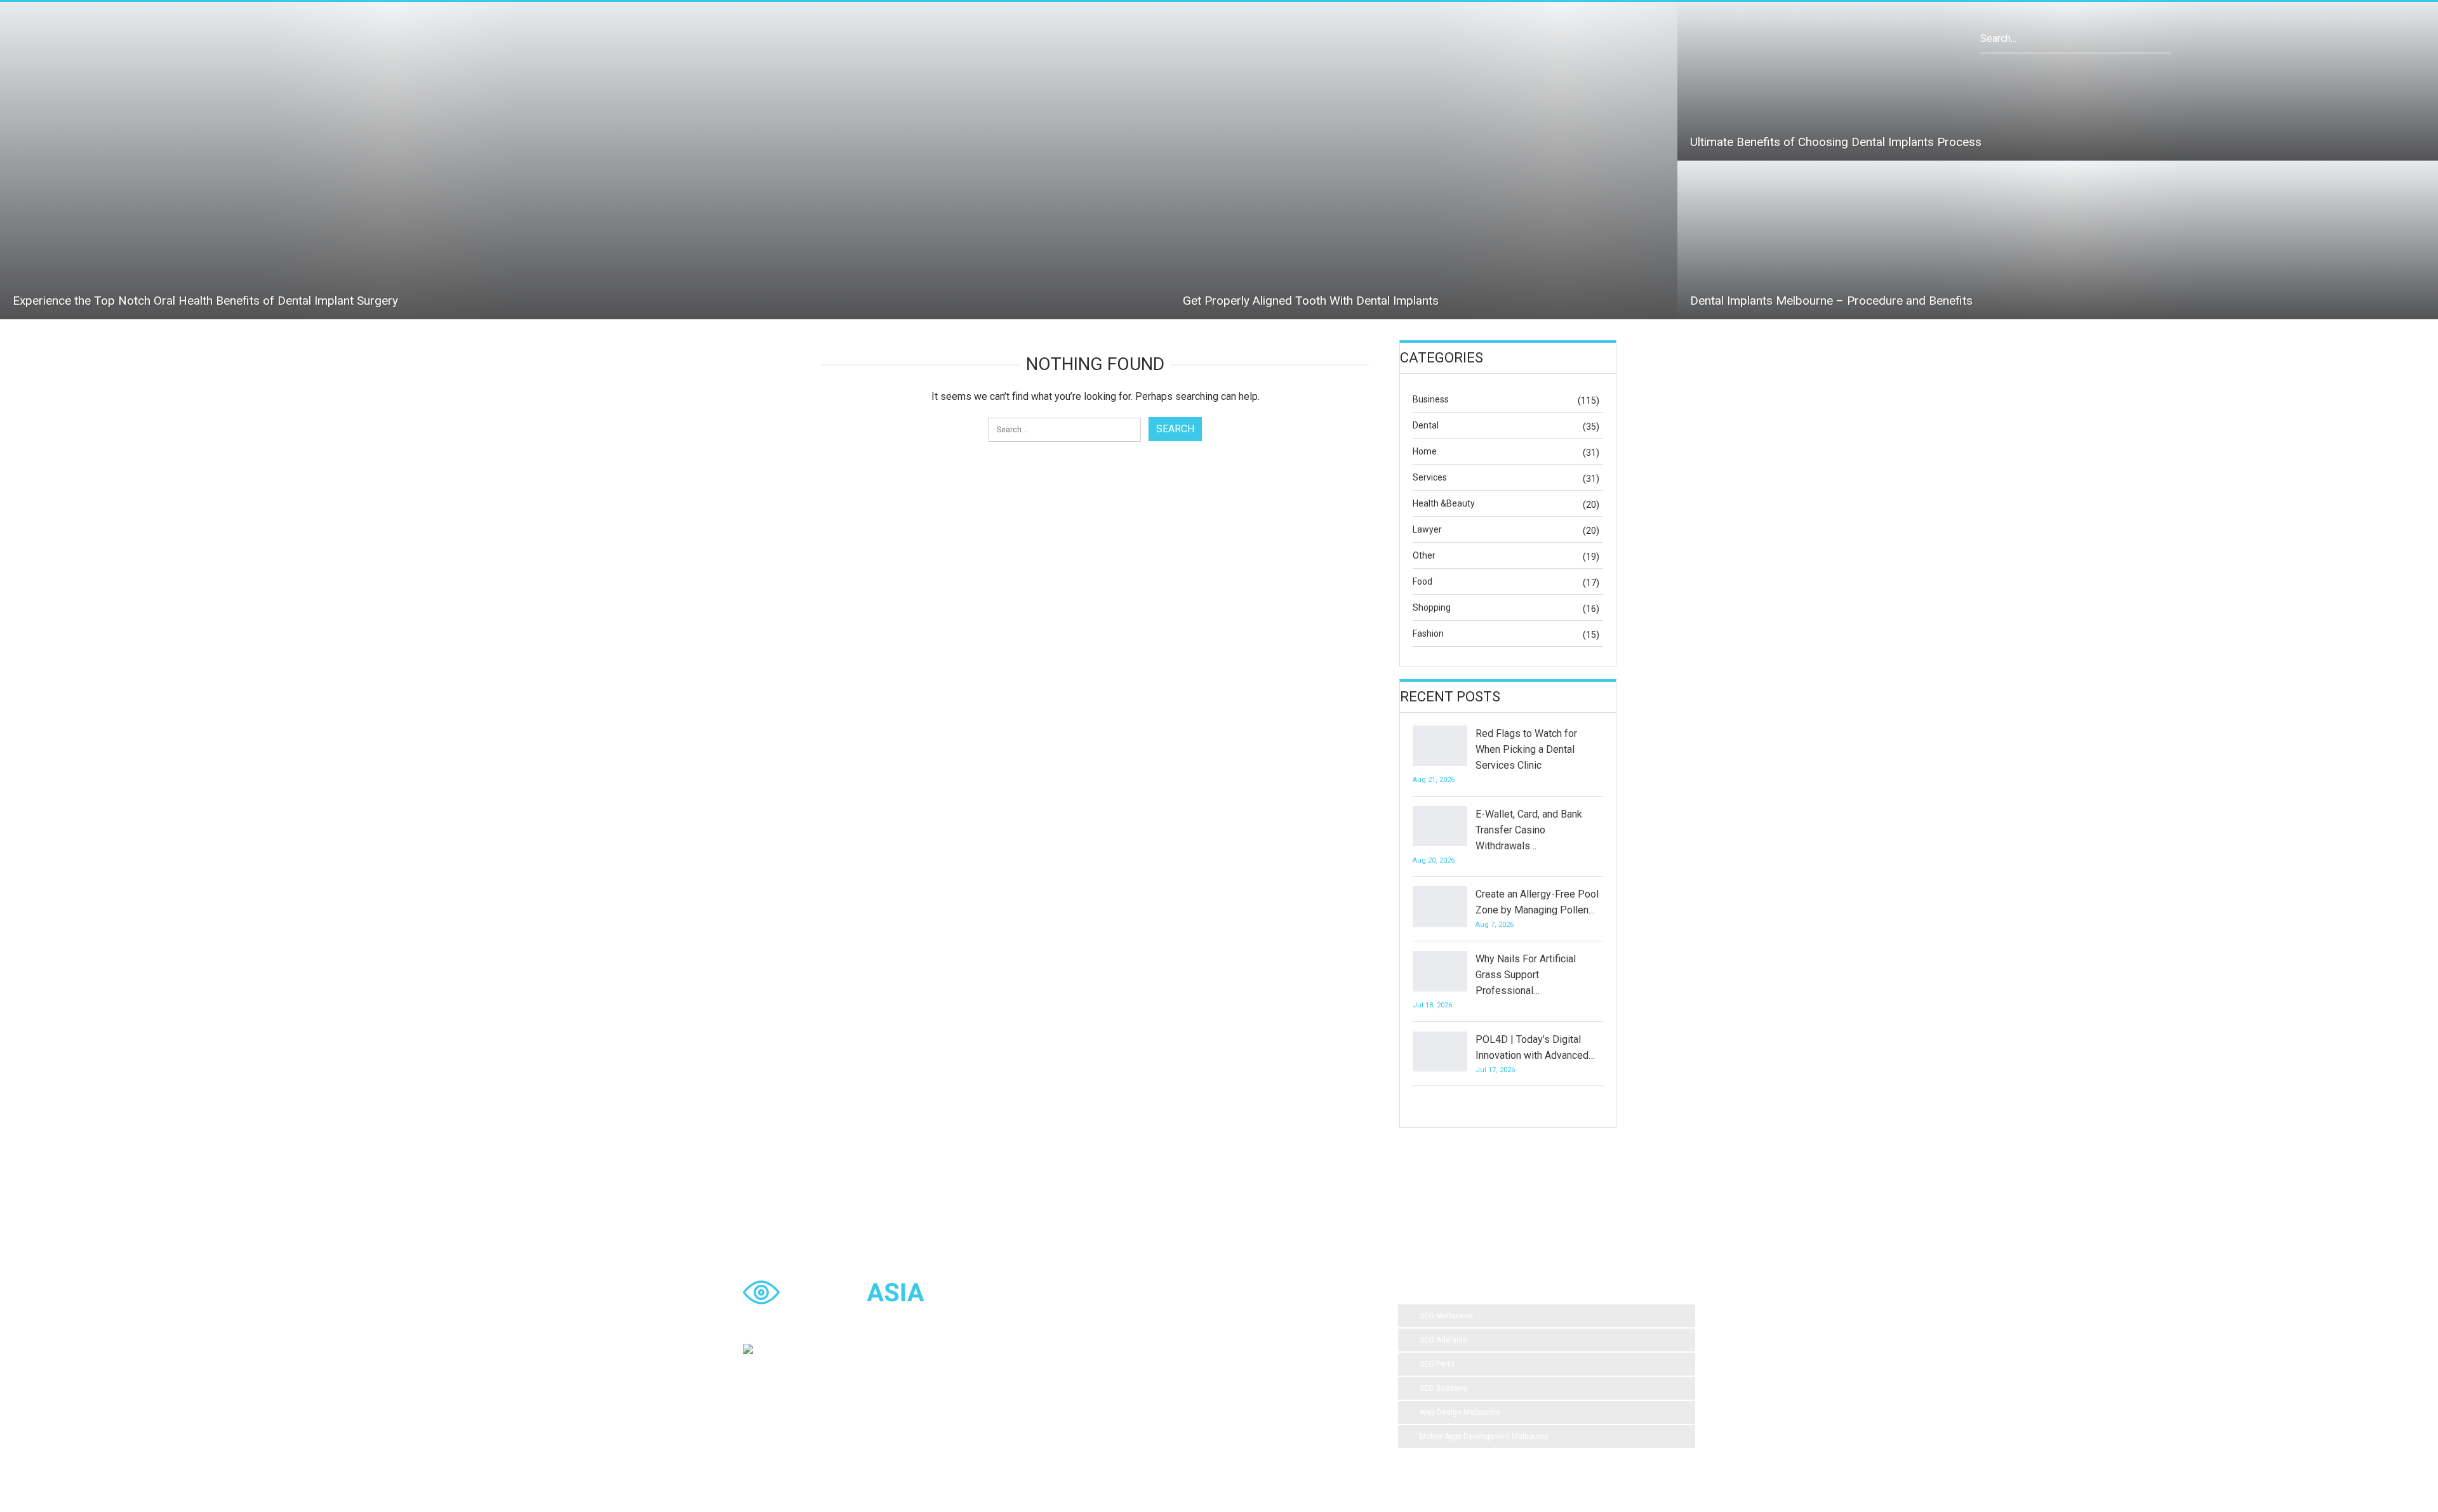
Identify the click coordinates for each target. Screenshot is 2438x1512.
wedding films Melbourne (1239, 1343)
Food (1422, 581)
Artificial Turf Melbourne (1122, 1317)
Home (1425, 451)
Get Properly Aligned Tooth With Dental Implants (1311, 301)
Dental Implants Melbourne (1128, 1343)
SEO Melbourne (1446, 1316)
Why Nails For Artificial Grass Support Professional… (1526, 975)
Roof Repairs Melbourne (1122, 1419)
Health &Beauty (1444, 503)
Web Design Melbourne (1460, 1412)
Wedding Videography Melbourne (1138, 1368)
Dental (1426, 425)
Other (1424, 555)
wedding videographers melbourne (1277, 1368)
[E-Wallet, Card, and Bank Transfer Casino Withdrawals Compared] (1440, 826)
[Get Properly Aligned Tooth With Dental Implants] (1424, 161)
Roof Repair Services (1117, 1393)
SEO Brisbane (1443, 1388)
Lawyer (1427, 529)
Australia (1319, 1343)
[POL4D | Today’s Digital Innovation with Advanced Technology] (1440, 1052)
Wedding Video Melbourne (1229, 1317)
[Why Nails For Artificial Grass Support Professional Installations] (1440, 971)
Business (1431, 399)
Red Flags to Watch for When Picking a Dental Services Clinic (1526, 749)
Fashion (1428, 633)
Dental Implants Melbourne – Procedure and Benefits (1831, 301)
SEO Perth (1437, 1364)
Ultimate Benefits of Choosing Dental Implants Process (1836, 142)
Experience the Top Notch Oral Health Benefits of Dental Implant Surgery (205, 301)
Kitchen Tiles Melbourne (1216, 1393)
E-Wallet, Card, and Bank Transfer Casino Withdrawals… (1529, 830)
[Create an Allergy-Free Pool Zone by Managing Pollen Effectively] (1440, 906)
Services (1430, 477)
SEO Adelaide (1443, 1340)
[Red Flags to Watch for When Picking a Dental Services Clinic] (1440, 746)
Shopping (1432, 607)
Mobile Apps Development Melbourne (1484, 1436)
